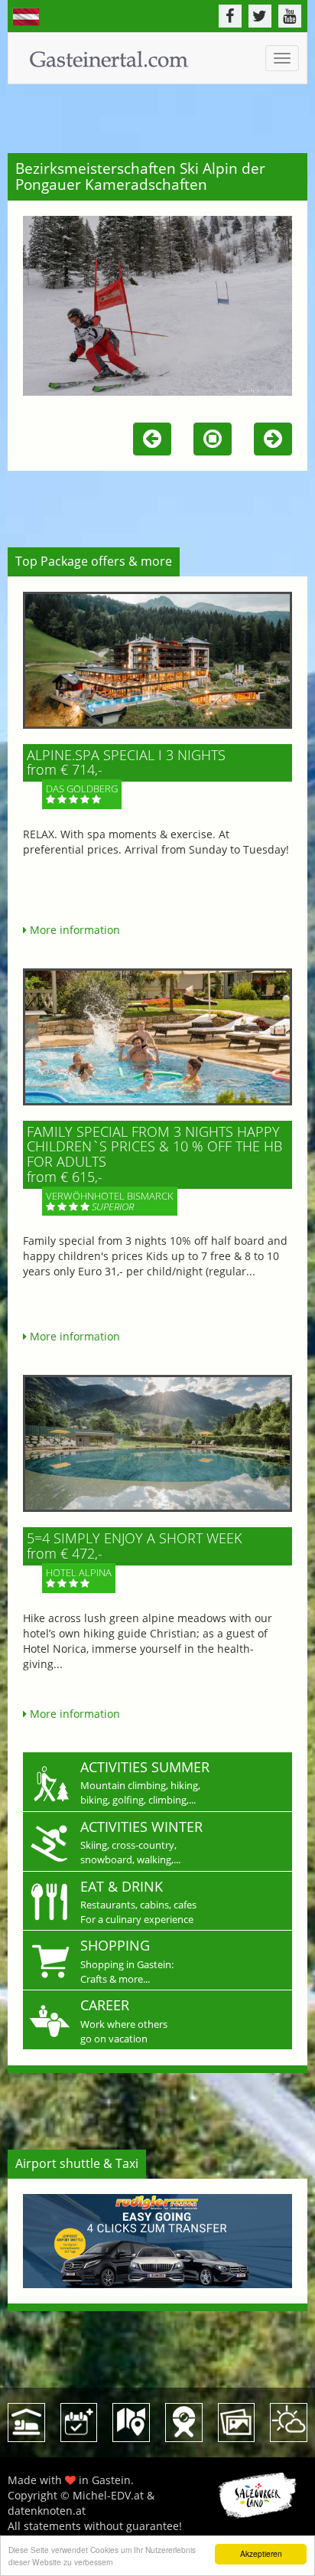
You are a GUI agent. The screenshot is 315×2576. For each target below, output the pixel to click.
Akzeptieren (261, 2553)
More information (73, 930)
